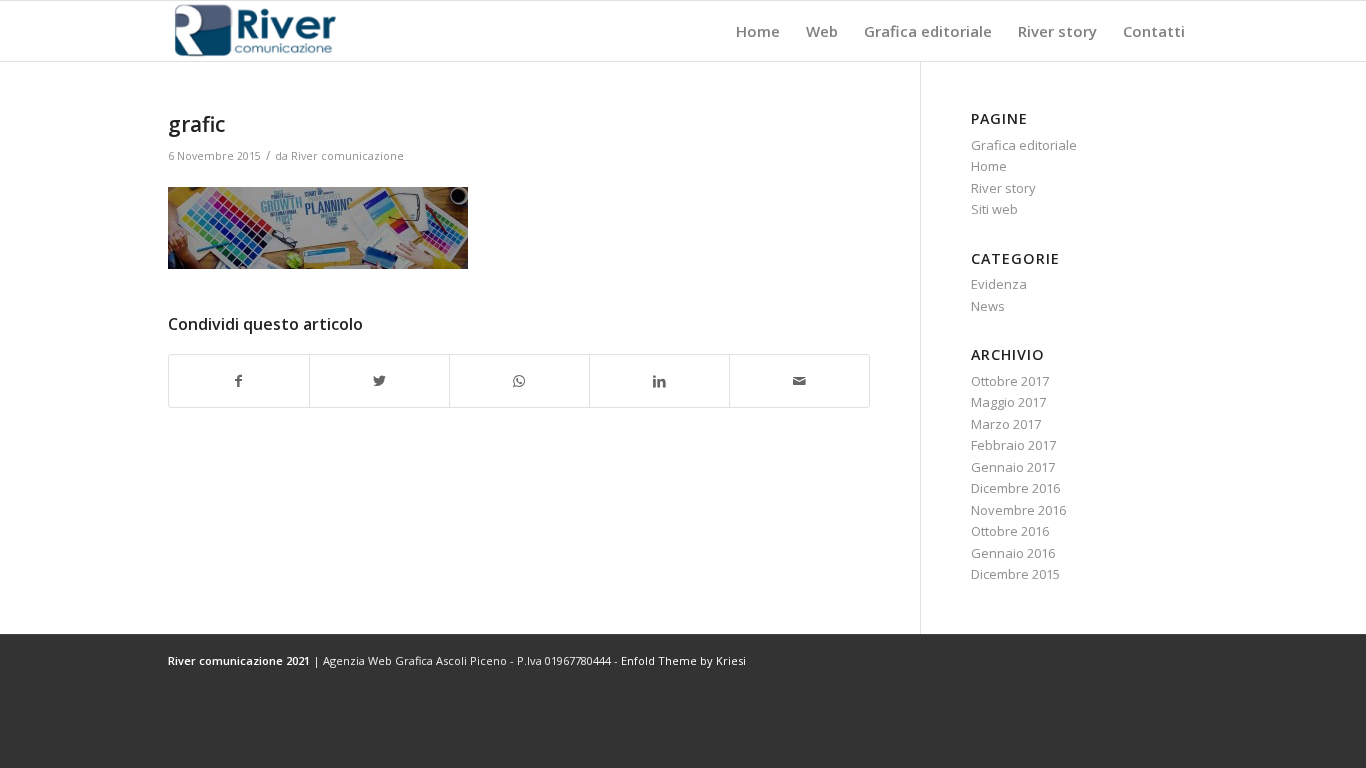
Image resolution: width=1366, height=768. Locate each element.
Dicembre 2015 (1015, 574)
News (988, 306)
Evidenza (999, 284)
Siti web (994, 209)
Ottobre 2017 (1010, 381)
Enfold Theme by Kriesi (683, 660)
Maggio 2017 (1008, 402)
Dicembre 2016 (1015, 488)
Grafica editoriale (1024, 145)
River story (1003, 188)
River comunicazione (347, 156)
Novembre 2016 (1018, 510)
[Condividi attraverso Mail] (799, 381)
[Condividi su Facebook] (239, 381)
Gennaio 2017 (1013, 467)
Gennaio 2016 (1013, 553)
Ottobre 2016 (1010, 531)
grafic (196, 124)
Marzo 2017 (1006, 424)
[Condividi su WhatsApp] (519, 381)
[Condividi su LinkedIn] (659, 381)
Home (989, 166)
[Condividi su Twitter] (379, 381)
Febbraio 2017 (1013, 445)
